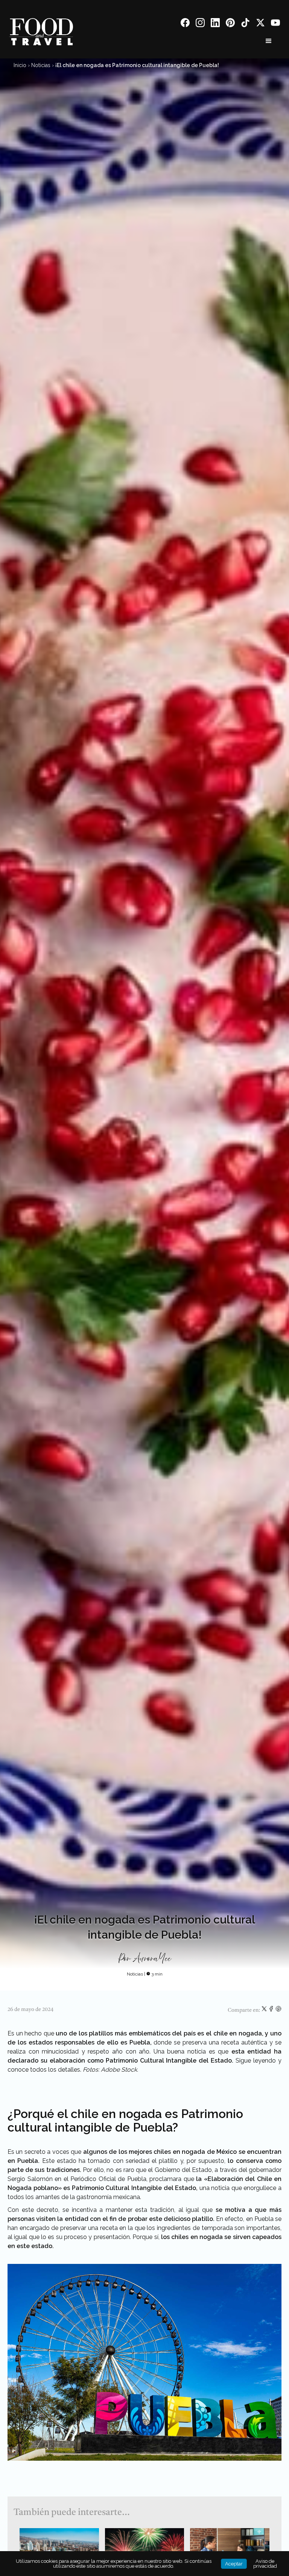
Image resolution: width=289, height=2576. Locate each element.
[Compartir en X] (265, 2010)
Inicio (20, 65)
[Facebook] (185, 24)
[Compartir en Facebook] (272, 2010)
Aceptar (234, 2564)
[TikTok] (245, 24)
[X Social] (260, 24)
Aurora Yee (152, 1959)
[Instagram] (200, 24)
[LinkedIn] (215, 24)
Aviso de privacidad (265, 2564)
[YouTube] (275, 24)
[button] (269, 41)
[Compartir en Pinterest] (278, 2010)
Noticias (41, 65)
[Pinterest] (230, 24)
